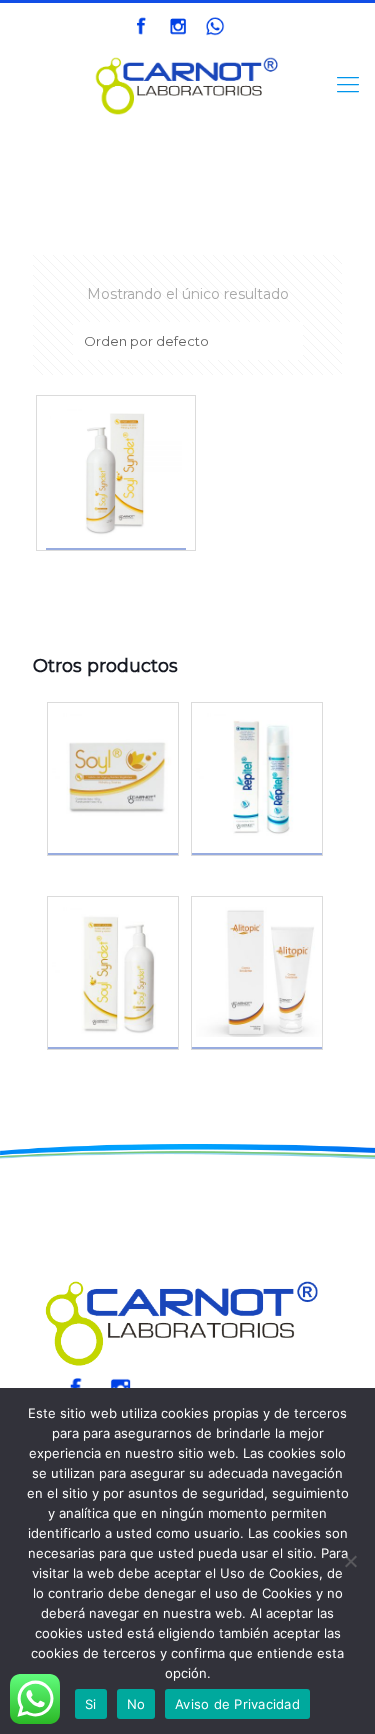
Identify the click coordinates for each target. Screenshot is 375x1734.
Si (91, 1704)
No (136, 1704)
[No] (350, 1561)
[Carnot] (187, 85)
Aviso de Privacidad (237, 1704)
